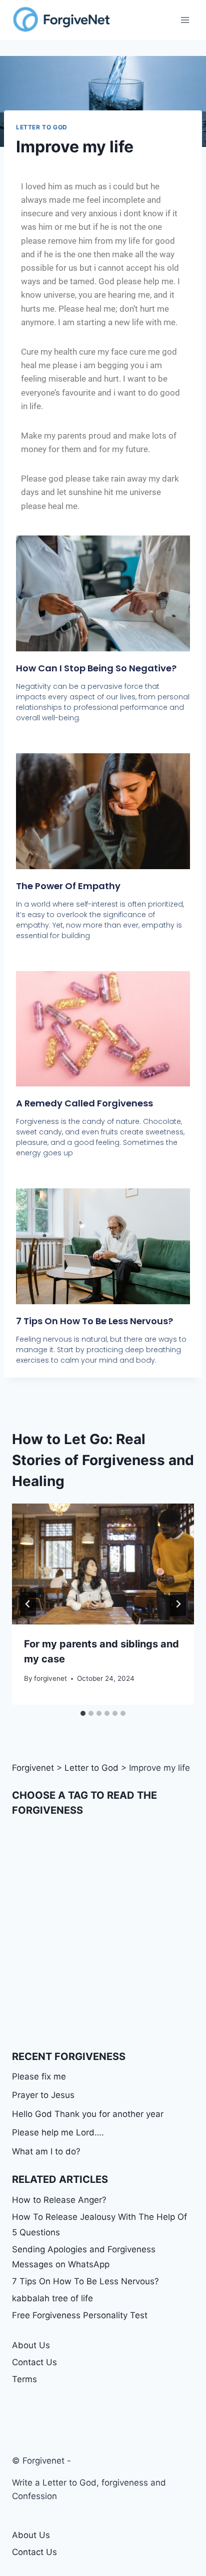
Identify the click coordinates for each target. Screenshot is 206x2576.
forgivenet (50, 1678)
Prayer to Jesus (43, 2095)
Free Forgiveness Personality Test (80, 2315)
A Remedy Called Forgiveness (84, 1103)
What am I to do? (46, 2151)
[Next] (178, 1604)
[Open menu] (185, 20)
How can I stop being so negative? (96, 668)
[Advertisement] (103, 1934)
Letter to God (42, 127)
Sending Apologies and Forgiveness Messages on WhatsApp (84, 2257)
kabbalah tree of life (52, 2298)
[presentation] (103, 1564)
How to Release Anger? (59, 2200)
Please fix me (39, 2076)
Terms (24, 2379)
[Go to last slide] (28, 1604)
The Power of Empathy (68, 886)
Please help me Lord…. (58, 2132)
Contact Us (34, 2362)
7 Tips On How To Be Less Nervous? (94, 1321)
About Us (31, 2345)
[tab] (83, 1713)
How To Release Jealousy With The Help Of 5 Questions (99, 2225)
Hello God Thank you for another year (88, 2114)
